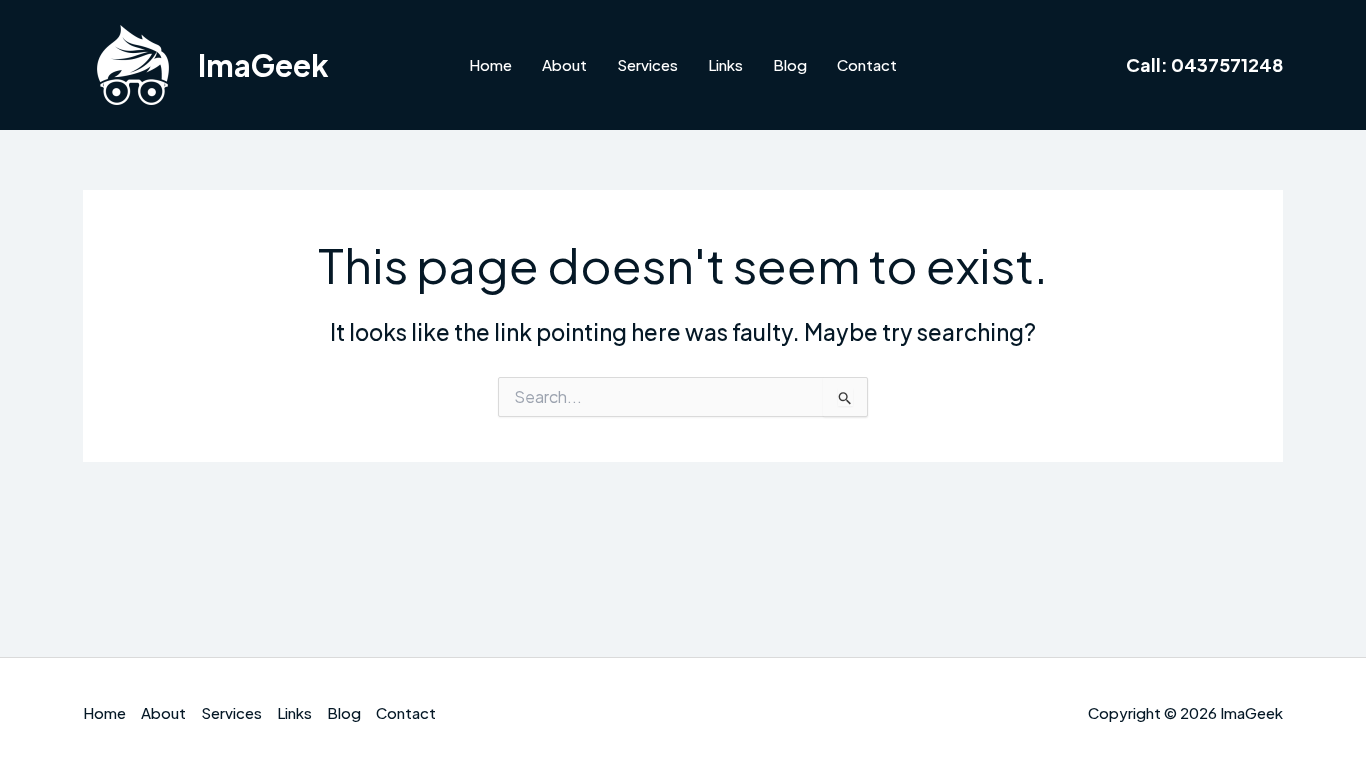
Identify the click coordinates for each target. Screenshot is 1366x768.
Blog (790, 64)
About (564, 64)
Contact (867, 64)
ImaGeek (263, 65)
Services (647, 64)
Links (725, 64)
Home (490, 64)
